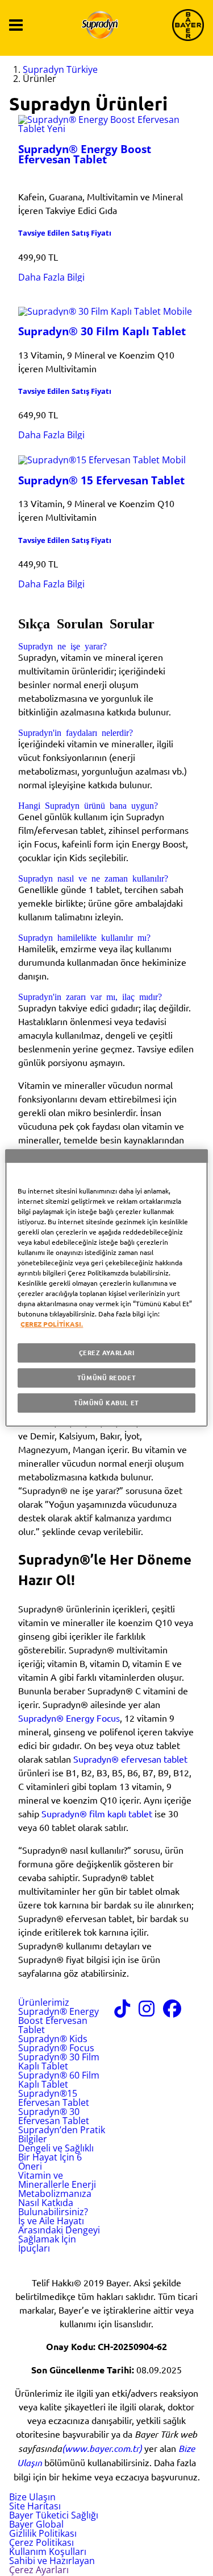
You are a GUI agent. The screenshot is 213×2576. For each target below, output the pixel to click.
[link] (51, 277)
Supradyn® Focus (56, 2048)
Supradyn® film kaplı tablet (97, 1813)
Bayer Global (36, 2524)
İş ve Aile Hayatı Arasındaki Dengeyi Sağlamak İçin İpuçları (59, 2235)
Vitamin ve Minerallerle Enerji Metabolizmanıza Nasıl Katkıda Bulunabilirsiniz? (57, 2194)
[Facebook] (172, 2012)
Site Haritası (35, 2506)
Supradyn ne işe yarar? (62, 645)
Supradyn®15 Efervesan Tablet (54, 2098)
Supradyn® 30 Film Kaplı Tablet (59, 2061)
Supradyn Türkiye (60, 69)
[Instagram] (147, 2012)
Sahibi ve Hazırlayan (52, 2561)
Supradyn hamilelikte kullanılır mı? (84, 937)
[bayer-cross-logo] (188, 25)
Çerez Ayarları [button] (39, 2570)
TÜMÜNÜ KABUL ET (106, 1402)
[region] (106, 1288)
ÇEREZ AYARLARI (107, 1352)
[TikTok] (122, 2012)
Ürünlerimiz (44, 2002)
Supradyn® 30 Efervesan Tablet (54, 2116)
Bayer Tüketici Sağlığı (54, 2515)
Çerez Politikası (41, 2542)
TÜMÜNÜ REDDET (106, 1377)
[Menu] (16, 25)
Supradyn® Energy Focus (69, 1718)
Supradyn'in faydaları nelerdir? (76, 732)
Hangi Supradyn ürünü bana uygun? (88, 805)
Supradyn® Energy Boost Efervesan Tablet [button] (59, 2021)
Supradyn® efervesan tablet (130, 1759)
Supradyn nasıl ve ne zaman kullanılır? (93, 878)
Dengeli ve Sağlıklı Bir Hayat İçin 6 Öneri (56, 2157)
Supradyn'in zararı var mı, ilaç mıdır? (90, 996)
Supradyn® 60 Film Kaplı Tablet (59, 2080)
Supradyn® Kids (53, 2039)
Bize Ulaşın (32, 2497)
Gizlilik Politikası (43, 2533)
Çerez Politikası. (52, 1324)
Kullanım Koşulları (48, 2552)
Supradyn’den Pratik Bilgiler (62, 2134)
